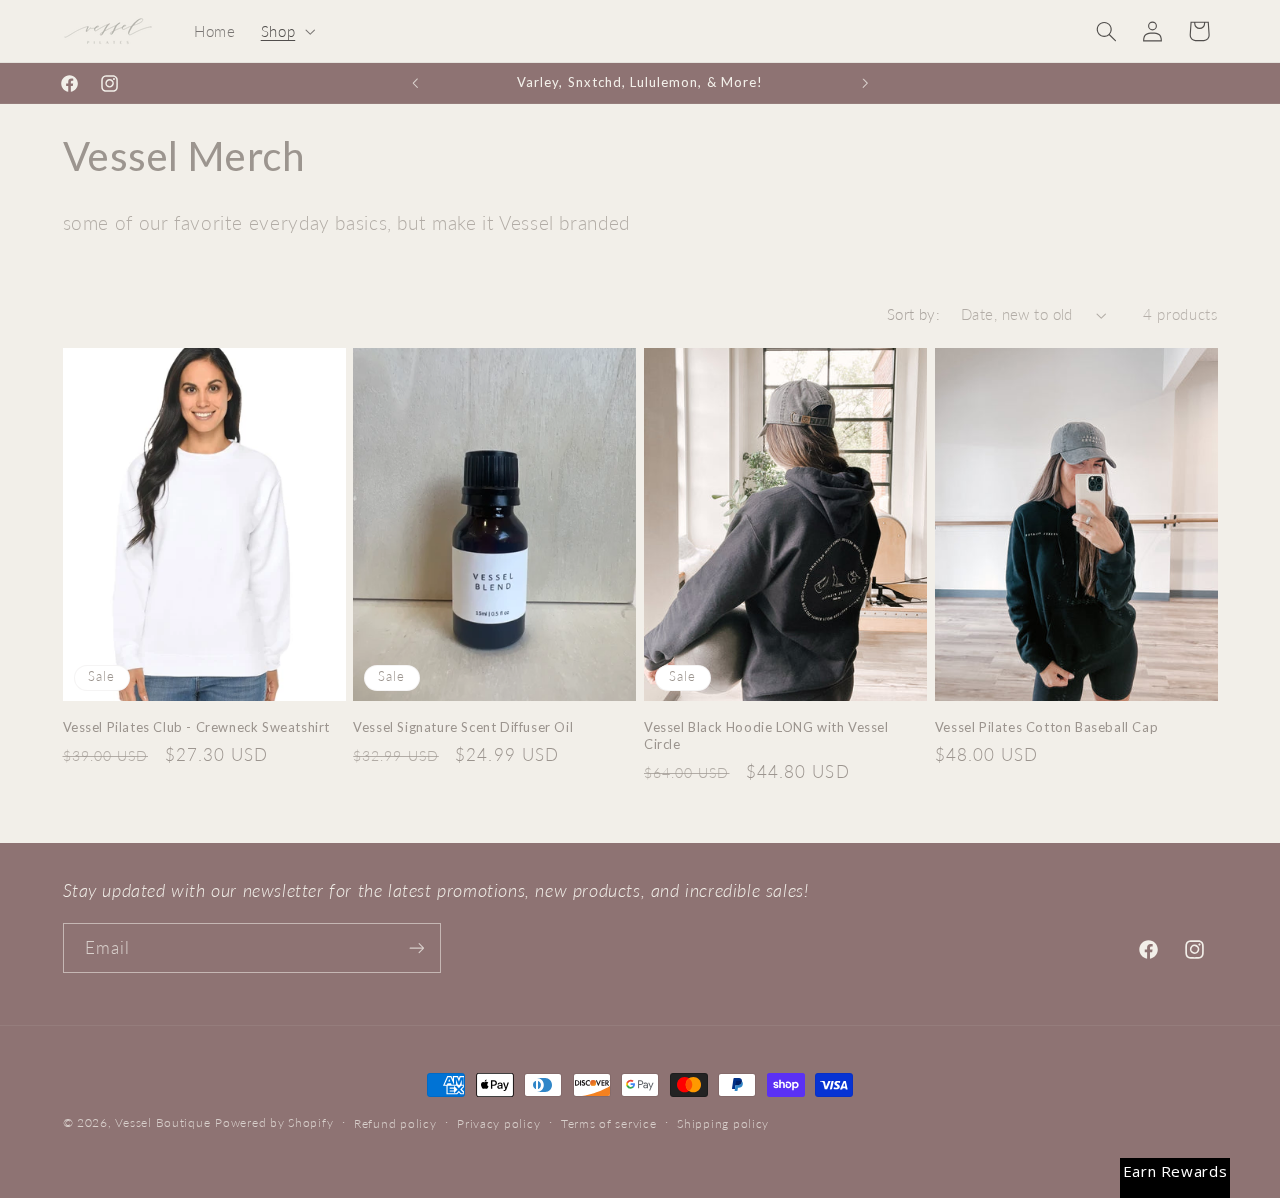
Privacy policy (498, 1123)
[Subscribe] (416, 947)
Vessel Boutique (162, 1122)
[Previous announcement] (415, 83)
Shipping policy (723, 1123)
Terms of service (609, 1123)
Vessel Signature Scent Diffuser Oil (463, 727)
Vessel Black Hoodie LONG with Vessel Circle (766, 735)
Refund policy (395, 1123)
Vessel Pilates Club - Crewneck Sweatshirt (197, 727)
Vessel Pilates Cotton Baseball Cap (1046, 727)
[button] (285, 31)
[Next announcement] (865, 83)
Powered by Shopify (274, 1122)
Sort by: (913, 314)
